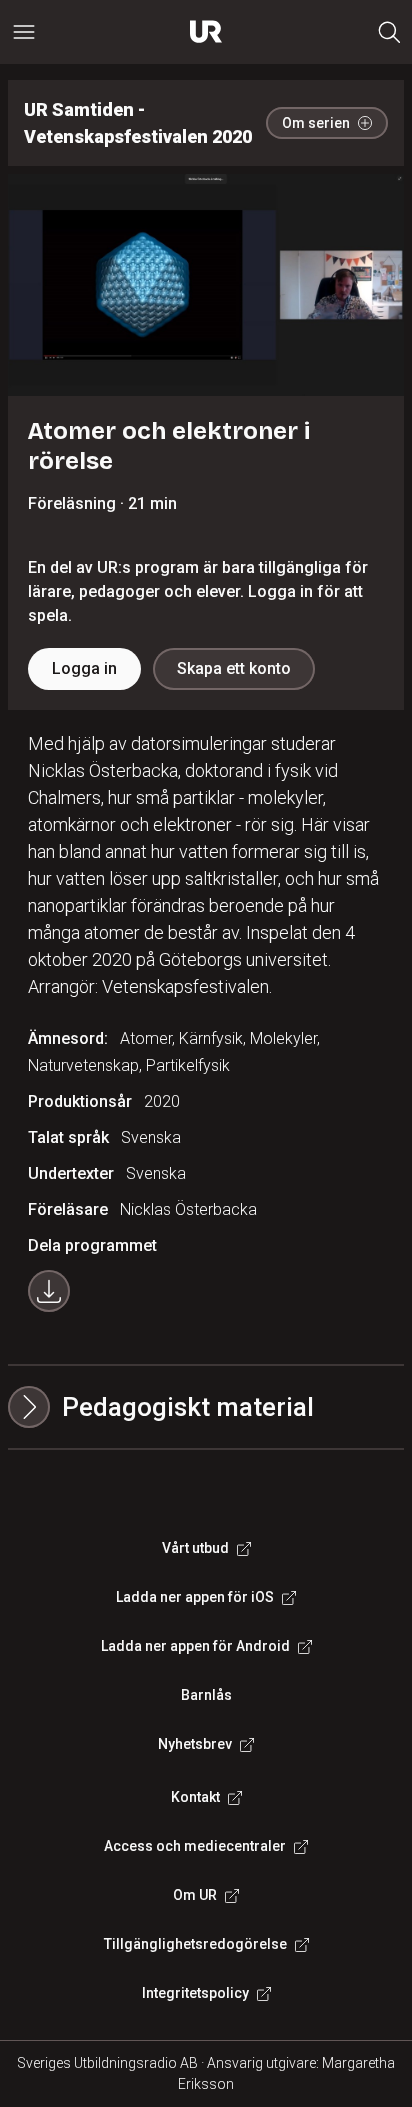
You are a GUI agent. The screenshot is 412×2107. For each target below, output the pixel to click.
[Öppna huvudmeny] (24, 32)
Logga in (84, 668)
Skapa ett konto (234, 668)
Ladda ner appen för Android (195, 1646)
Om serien (316, 123)
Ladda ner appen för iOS (195, 1597)
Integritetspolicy (195, 1993)
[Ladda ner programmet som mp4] (49, 1291)
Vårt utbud (195, 1548)
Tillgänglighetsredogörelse (195, 1944)
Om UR (195, 1895)
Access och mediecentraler (195, 1846)
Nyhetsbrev (195, 1744)
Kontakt (195, 1797)
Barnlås (206, 1695)
